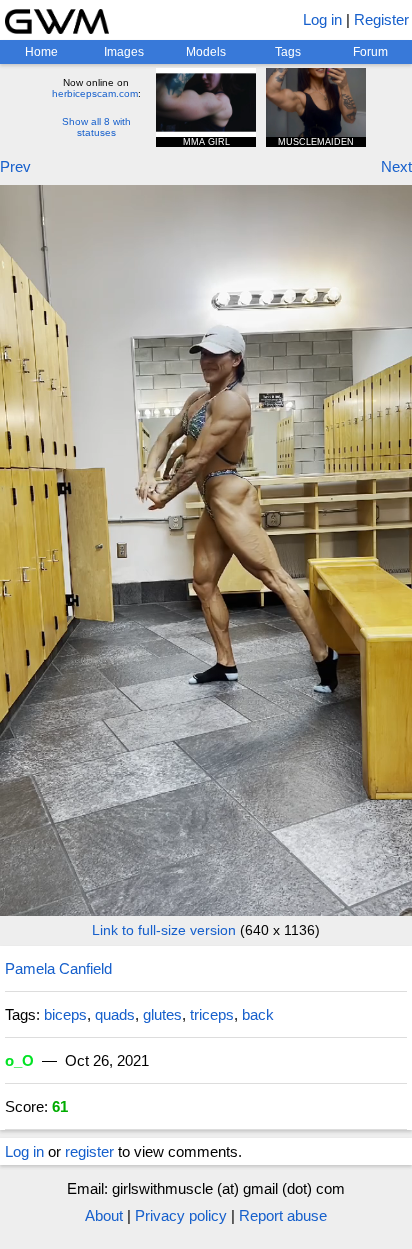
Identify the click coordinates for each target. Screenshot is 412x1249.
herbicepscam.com (95, 93)
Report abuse (283, 1215)
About (104, 1215)
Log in (322, 19)
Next (396, 166)
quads (115, 1014)
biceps (65, 1014)
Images (124, 52)
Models (206, 52)
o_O (19, 1060)
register (89, 1151)
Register (381, 19)
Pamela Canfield (58, 968)
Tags (288, 52)
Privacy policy (181, 1215)
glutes (162, 1014)
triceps (212, 1014)
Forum (370, 52)
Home (41, 52)
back (258, 1014)
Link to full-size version (164, 930)
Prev (15, 166)
